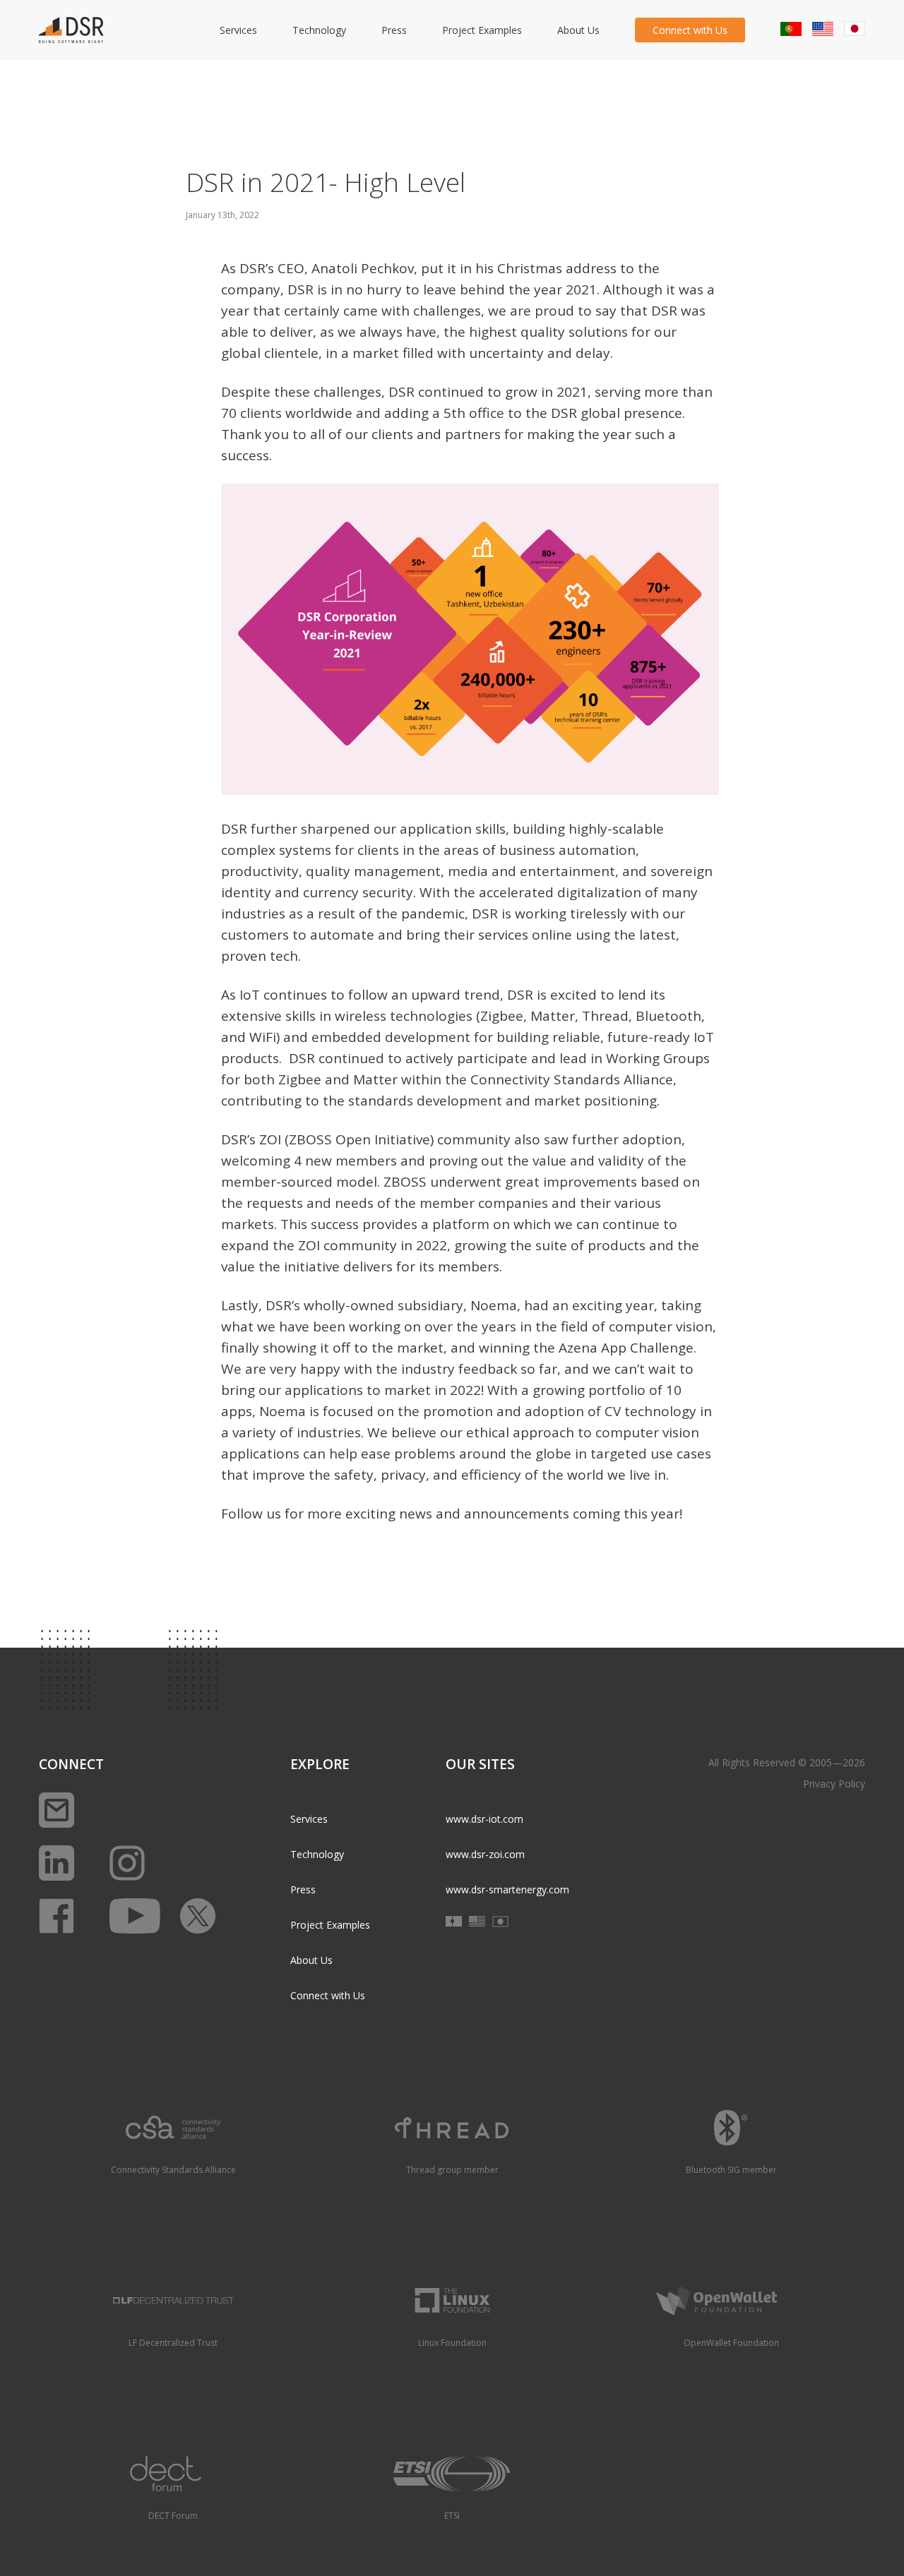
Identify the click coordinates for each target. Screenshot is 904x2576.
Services (238, 30)
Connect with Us (690, 30)
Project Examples (482, 30)
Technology (319, 30)
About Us (578, 30)
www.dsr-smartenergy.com (507, 1889)
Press (394, 30)
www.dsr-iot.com (484, 1819)
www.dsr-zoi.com (485, 1854)
